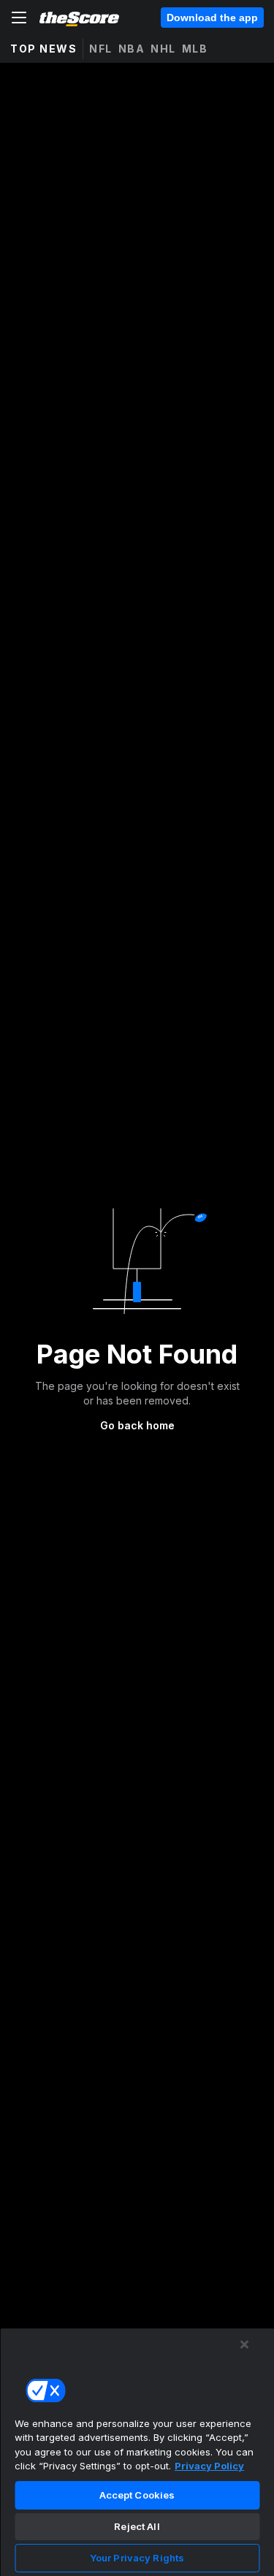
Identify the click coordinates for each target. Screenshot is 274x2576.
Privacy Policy (209, 2466)
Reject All (137, 2526)
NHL (163, 49)
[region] (137, 2452)
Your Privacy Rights (137, 2558)
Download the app (212, 18)
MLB (195, 49)
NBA (132, 49)
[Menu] (19, 18)
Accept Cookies (137, 2495)
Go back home (137, 1425)
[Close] (245, 2344)
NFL (101, 49)
